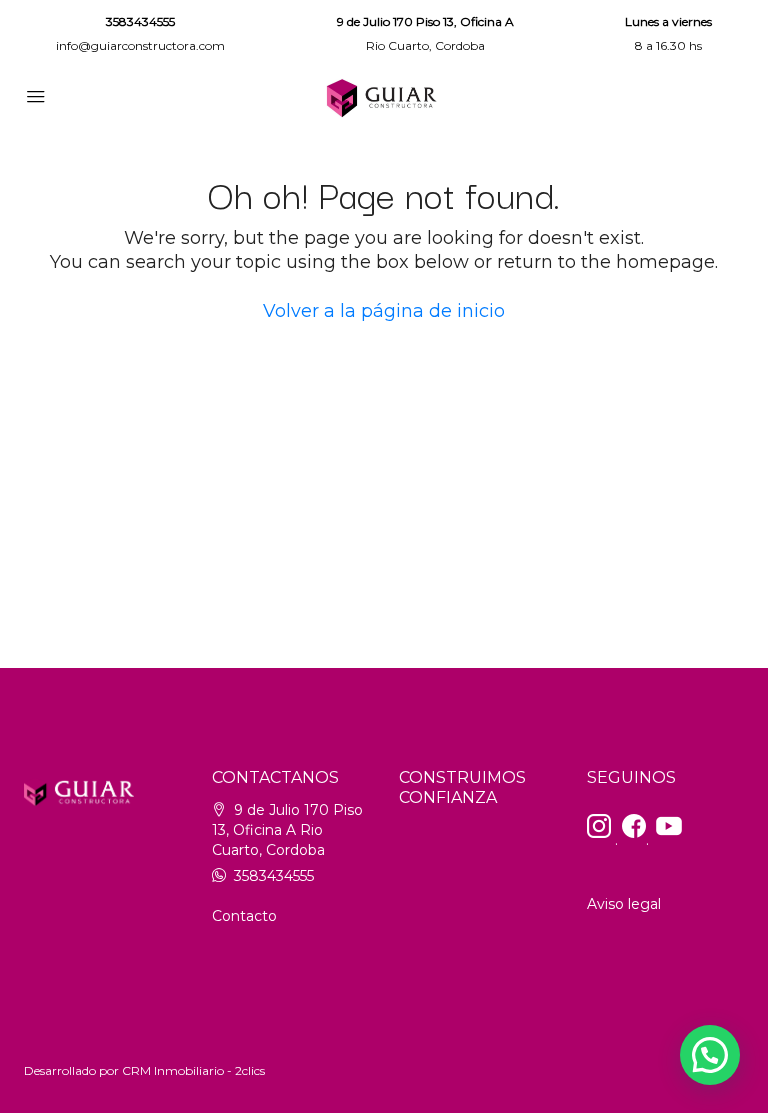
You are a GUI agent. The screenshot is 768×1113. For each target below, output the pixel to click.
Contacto (244, 916)
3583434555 (140, 21)
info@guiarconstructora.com (140, 45)
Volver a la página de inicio (384, 311)
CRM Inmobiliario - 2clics (193, 1070)
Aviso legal (624, 904)
